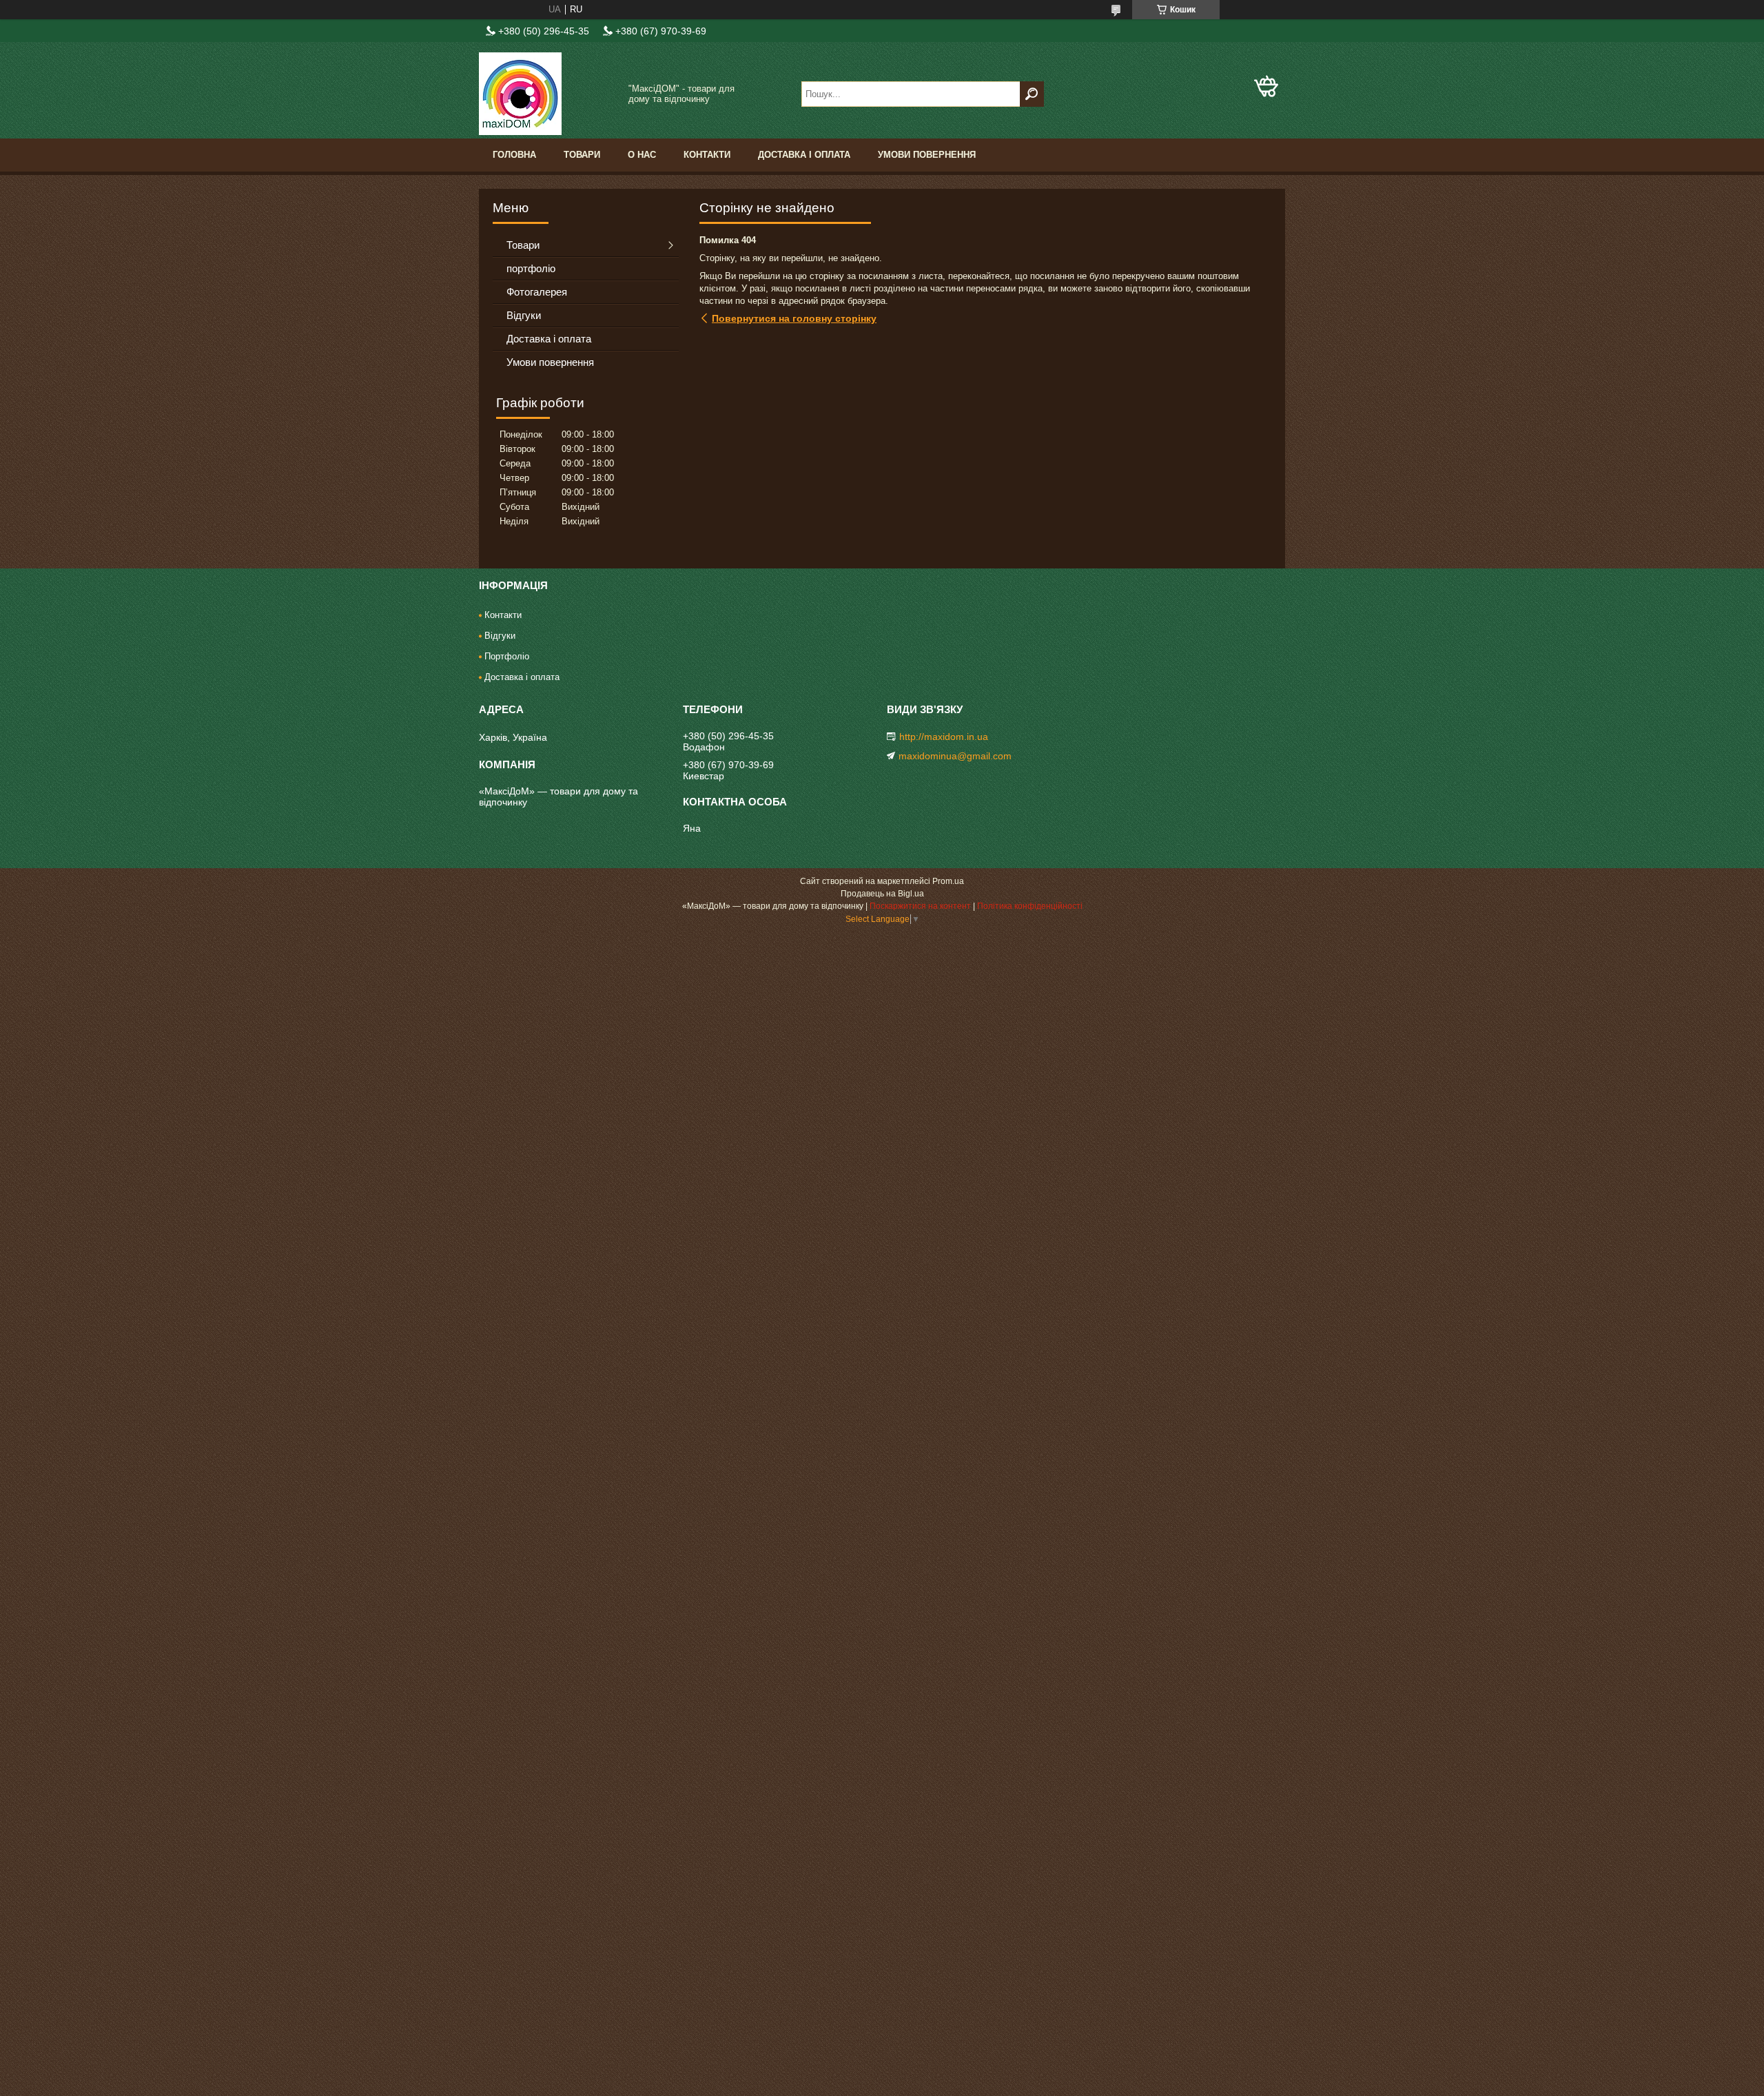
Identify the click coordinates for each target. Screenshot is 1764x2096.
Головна (514, 155)
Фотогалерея (537, 292)
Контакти (707, 155)
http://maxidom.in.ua (944, 737)
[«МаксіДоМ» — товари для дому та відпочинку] (548, 94)
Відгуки (524, 315)
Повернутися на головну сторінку (794, 318)
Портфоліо (507, 656)
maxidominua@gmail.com (955, 756)
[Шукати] (1032, 94)
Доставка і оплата (804, 155)
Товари (582, 155)
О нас (642, 155)
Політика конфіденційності (1030, 906)
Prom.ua (948, 881)
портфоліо (531, 268)
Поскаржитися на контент (920, 906)
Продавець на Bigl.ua (882, 894)
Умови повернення (927, 155)
